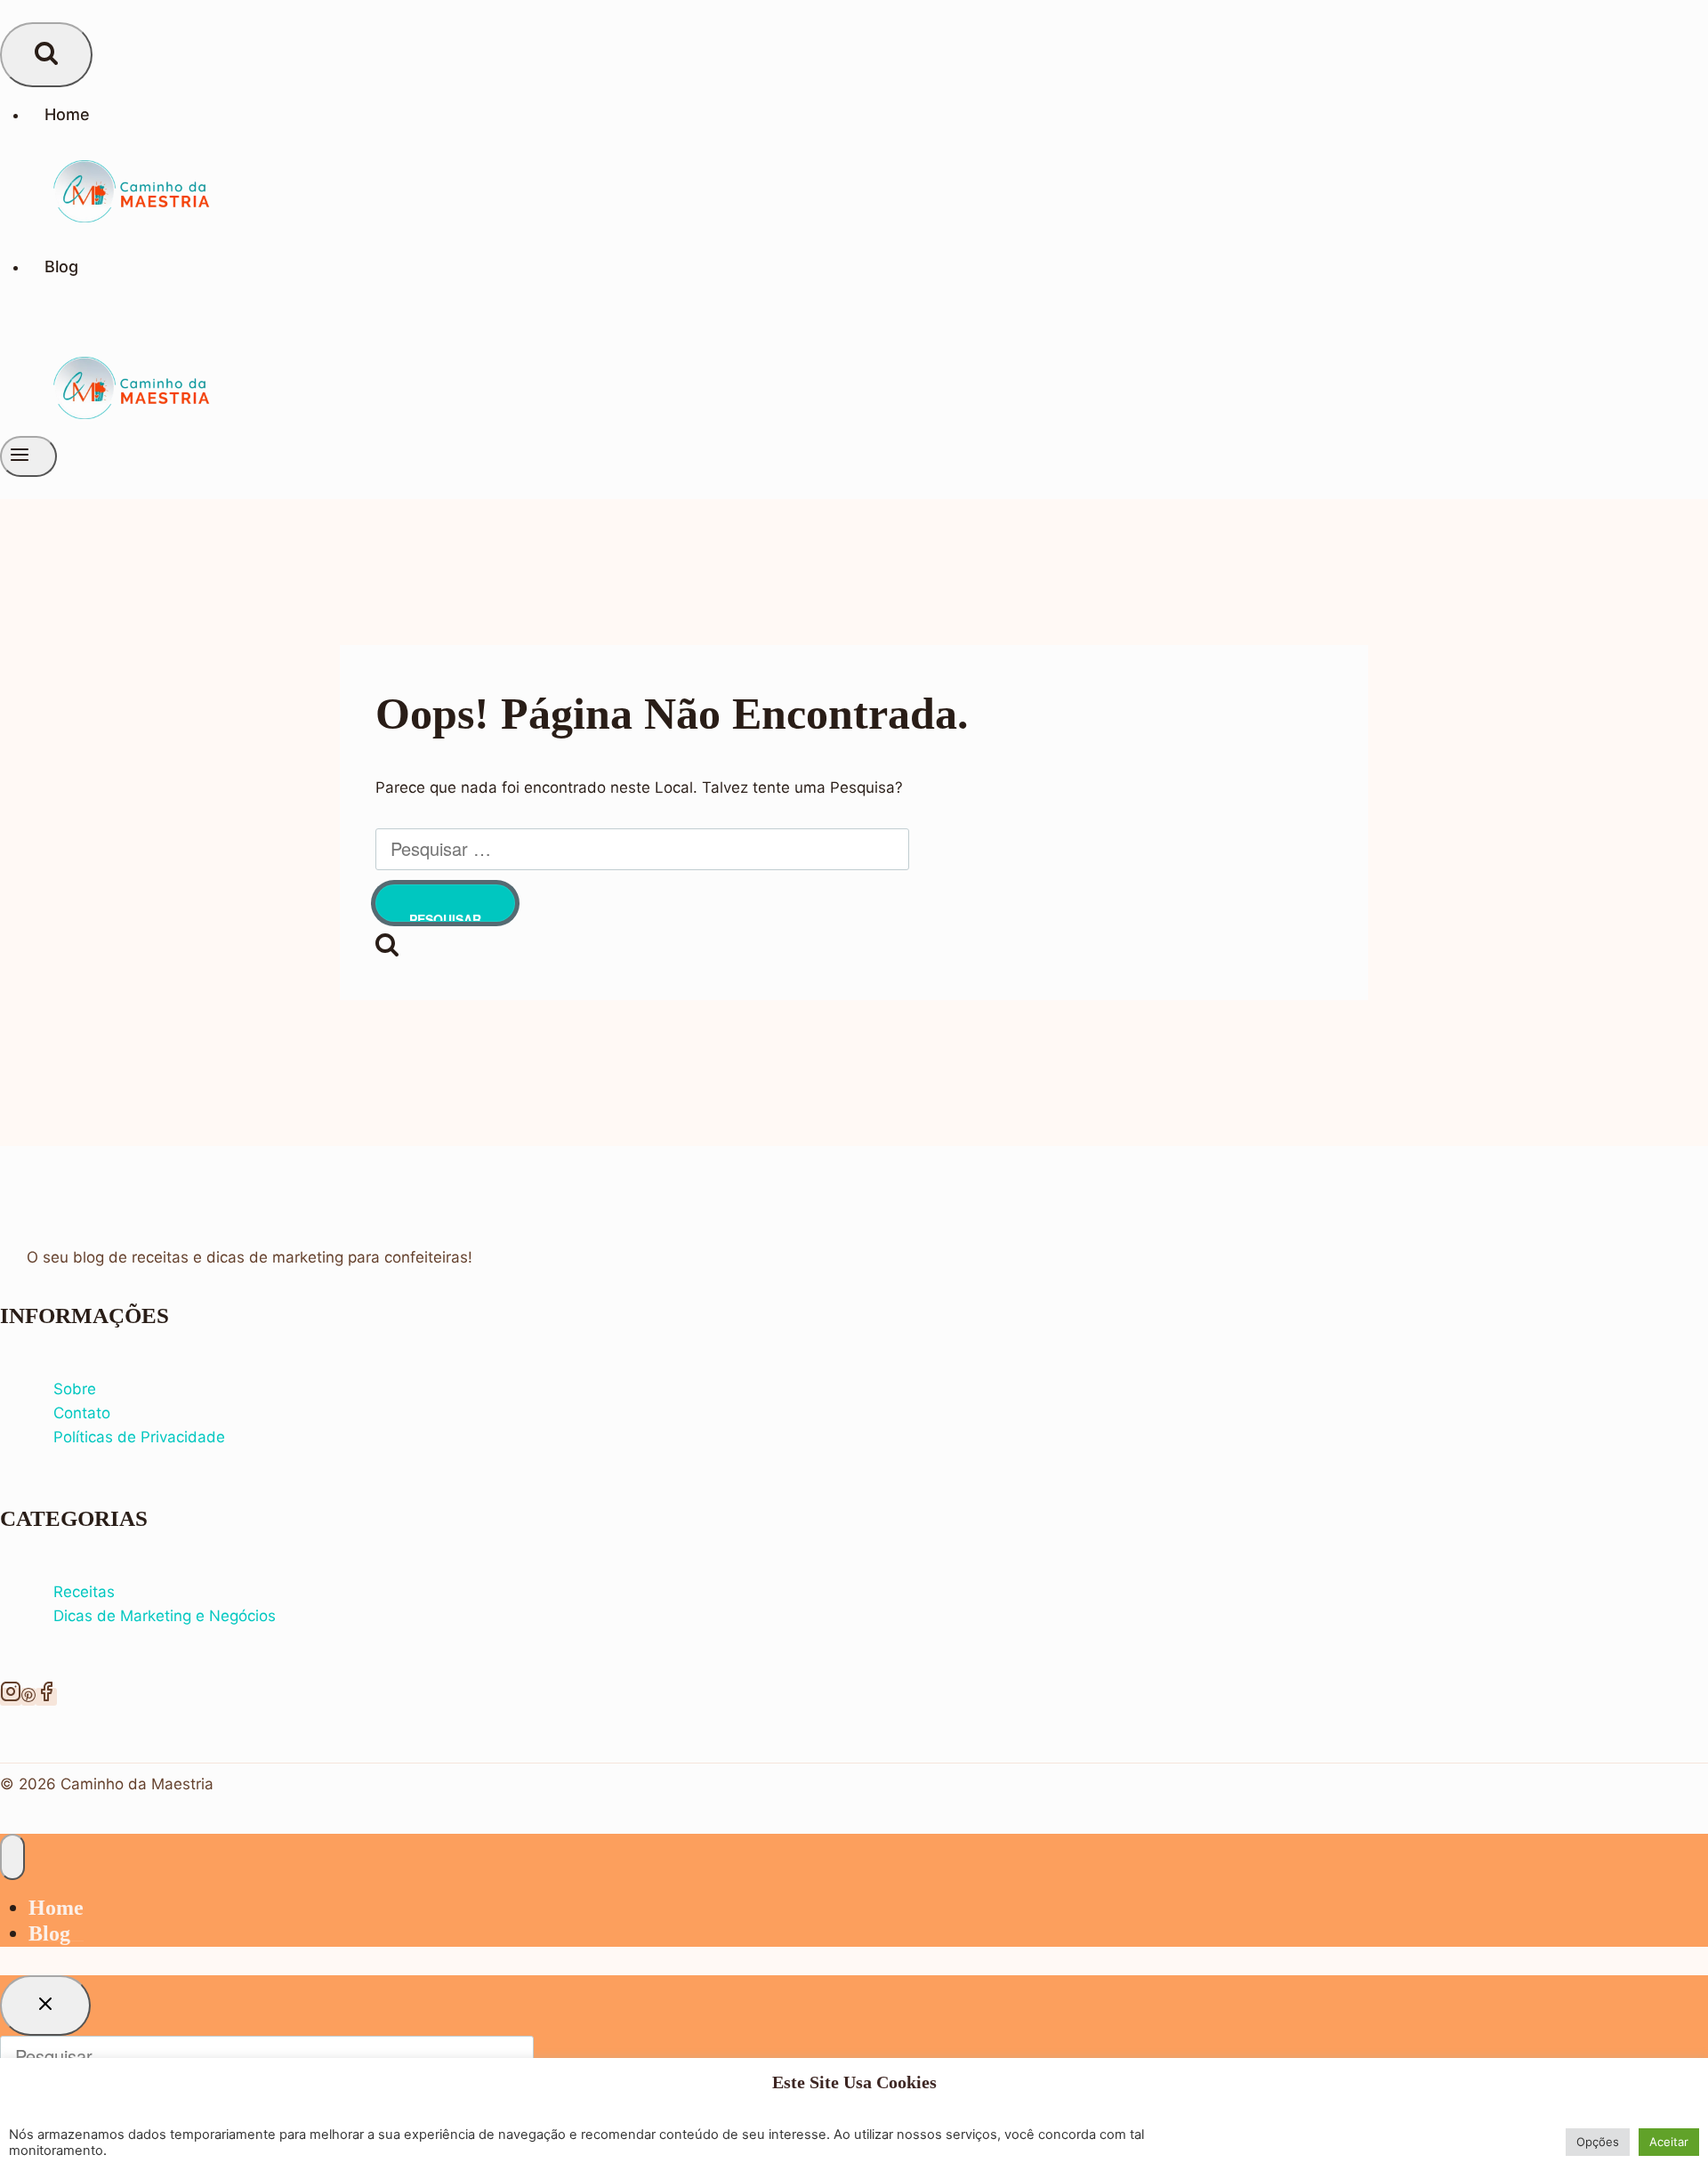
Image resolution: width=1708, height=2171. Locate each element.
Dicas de (87, 1616)
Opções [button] (1598, 2142)
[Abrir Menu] (28, 456)
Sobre (75, 1389)
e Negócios (236, 1616)
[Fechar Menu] (12, 1857)
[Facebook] (46, 1697)
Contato (82, 1413)
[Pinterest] (28, 1697)
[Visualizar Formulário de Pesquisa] (46, 55)
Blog (61, 266)
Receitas (84, 1592)
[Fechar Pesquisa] (45, 2006)
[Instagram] (11, 1697)
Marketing (158, 1616)
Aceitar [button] (1669, 2142)
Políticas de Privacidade (139, 1437)
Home (67, 114)
